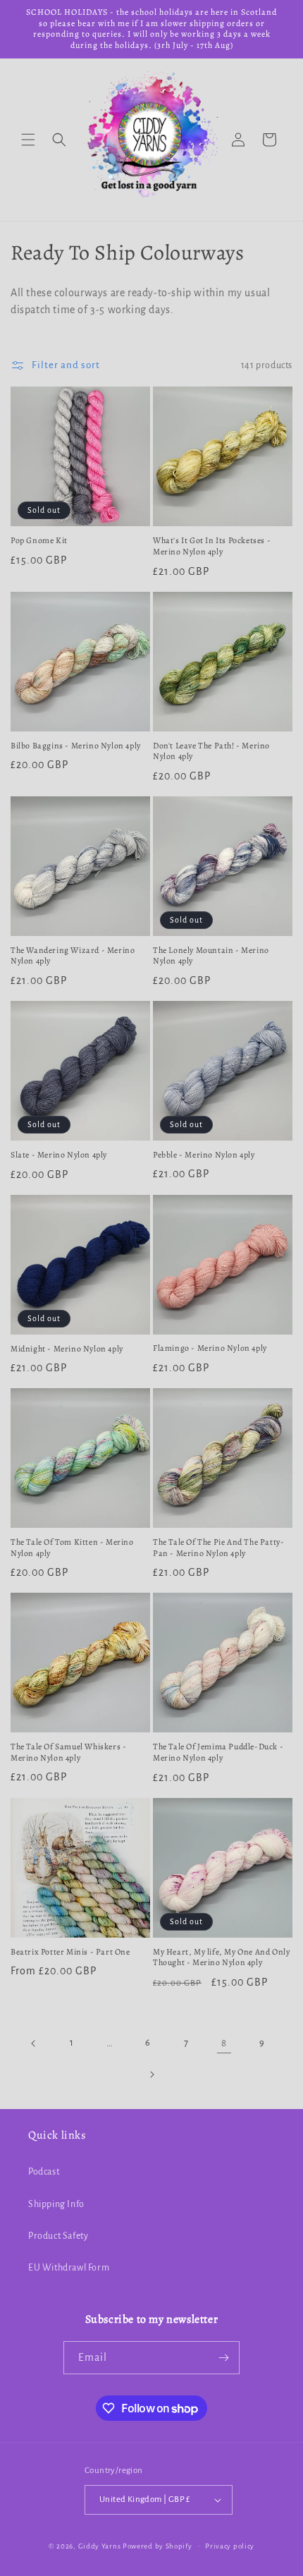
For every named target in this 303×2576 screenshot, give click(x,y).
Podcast (44, 2172)
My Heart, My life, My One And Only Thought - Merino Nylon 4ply (221, 1958)
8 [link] (224, 2043)
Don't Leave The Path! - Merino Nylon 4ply (211, 752)
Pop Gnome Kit (39, 541)
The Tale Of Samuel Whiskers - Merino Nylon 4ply (68, 1752)
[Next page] (151, 2074)
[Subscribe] (223, 2358)
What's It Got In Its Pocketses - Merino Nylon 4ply (212, 546)
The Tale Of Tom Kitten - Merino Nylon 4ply (72, 1548)
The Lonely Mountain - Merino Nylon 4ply (211, 956)
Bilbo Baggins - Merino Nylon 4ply (76, 746)
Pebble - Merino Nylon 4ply (204, 1155)
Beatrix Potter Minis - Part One (70, 1952)
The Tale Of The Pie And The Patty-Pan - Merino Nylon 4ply (218, 1548)
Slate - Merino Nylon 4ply (59, 1155)
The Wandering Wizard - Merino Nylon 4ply (73, 956)
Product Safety (58, 2236)
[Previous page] (34, 2043)
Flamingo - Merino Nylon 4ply (210, 1348)
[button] (28, 140)
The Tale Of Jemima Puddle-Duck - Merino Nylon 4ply (218, 1752)
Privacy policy (230, 2546)
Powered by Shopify (157, 2545)
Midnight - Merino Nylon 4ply (67, 1349)
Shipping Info (56, 2204)
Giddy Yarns (100, 2545)
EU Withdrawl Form (69, 2268)
